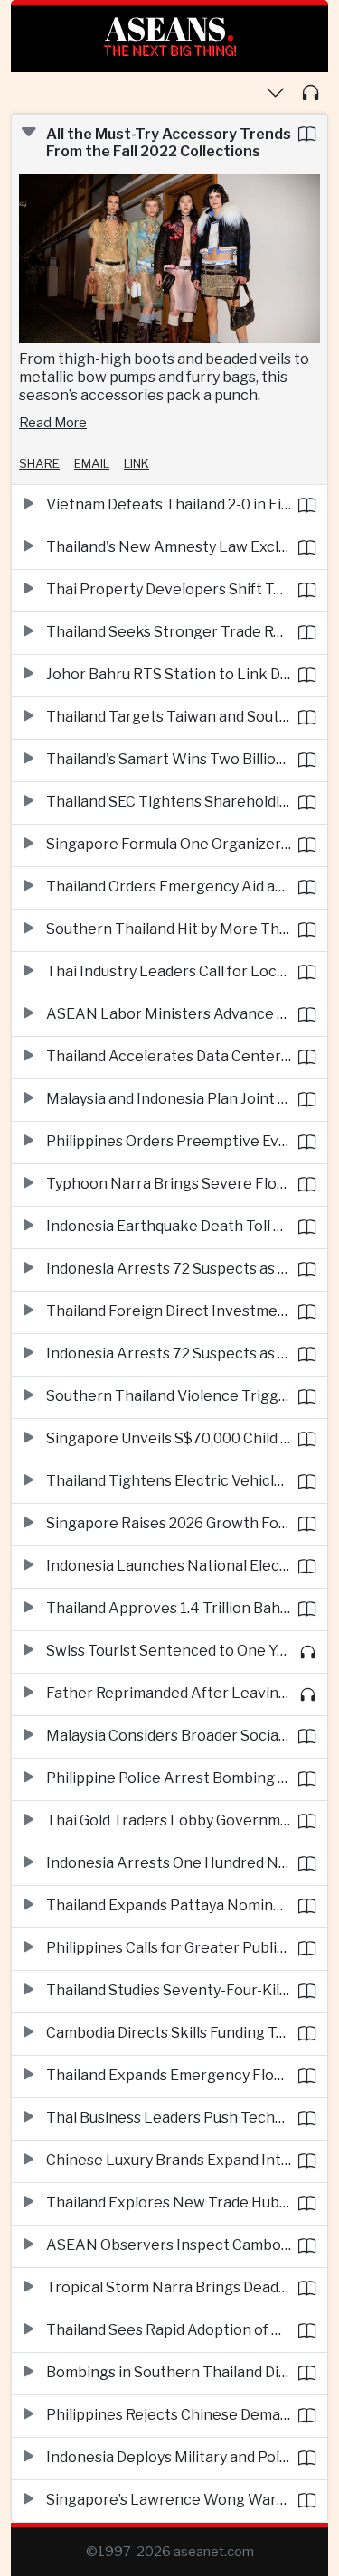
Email (92, 463)
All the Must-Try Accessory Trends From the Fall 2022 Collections (169, 143)
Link (137, 463)
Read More (53, 423)
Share (39, 463)
